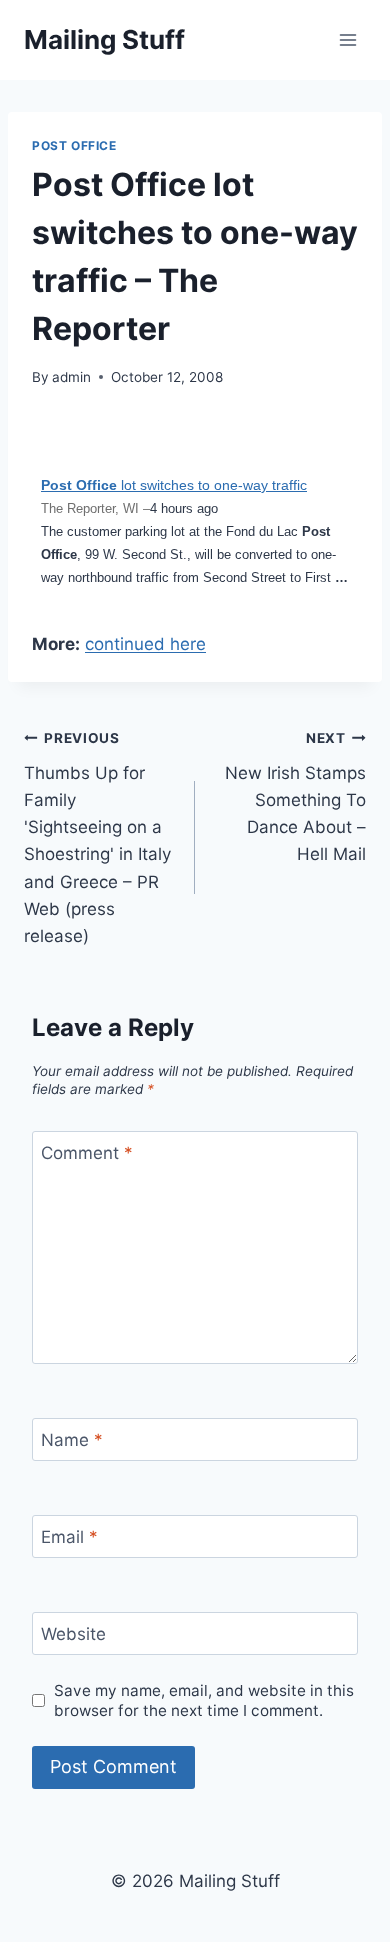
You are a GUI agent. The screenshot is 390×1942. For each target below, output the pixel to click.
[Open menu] (347, 39)
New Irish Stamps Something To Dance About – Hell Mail (295, 797)
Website (73, 1634)
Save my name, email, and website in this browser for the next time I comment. (204, 1700)
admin (71, 377)
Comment (87, 1153)
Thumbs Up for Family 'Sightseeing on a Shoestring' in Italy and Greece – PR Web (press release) (97, 838)
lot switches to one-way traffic (174, 485)
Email (69, 1537)
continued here (145, 644)
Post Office (74, 145)
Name (72, 1440)
